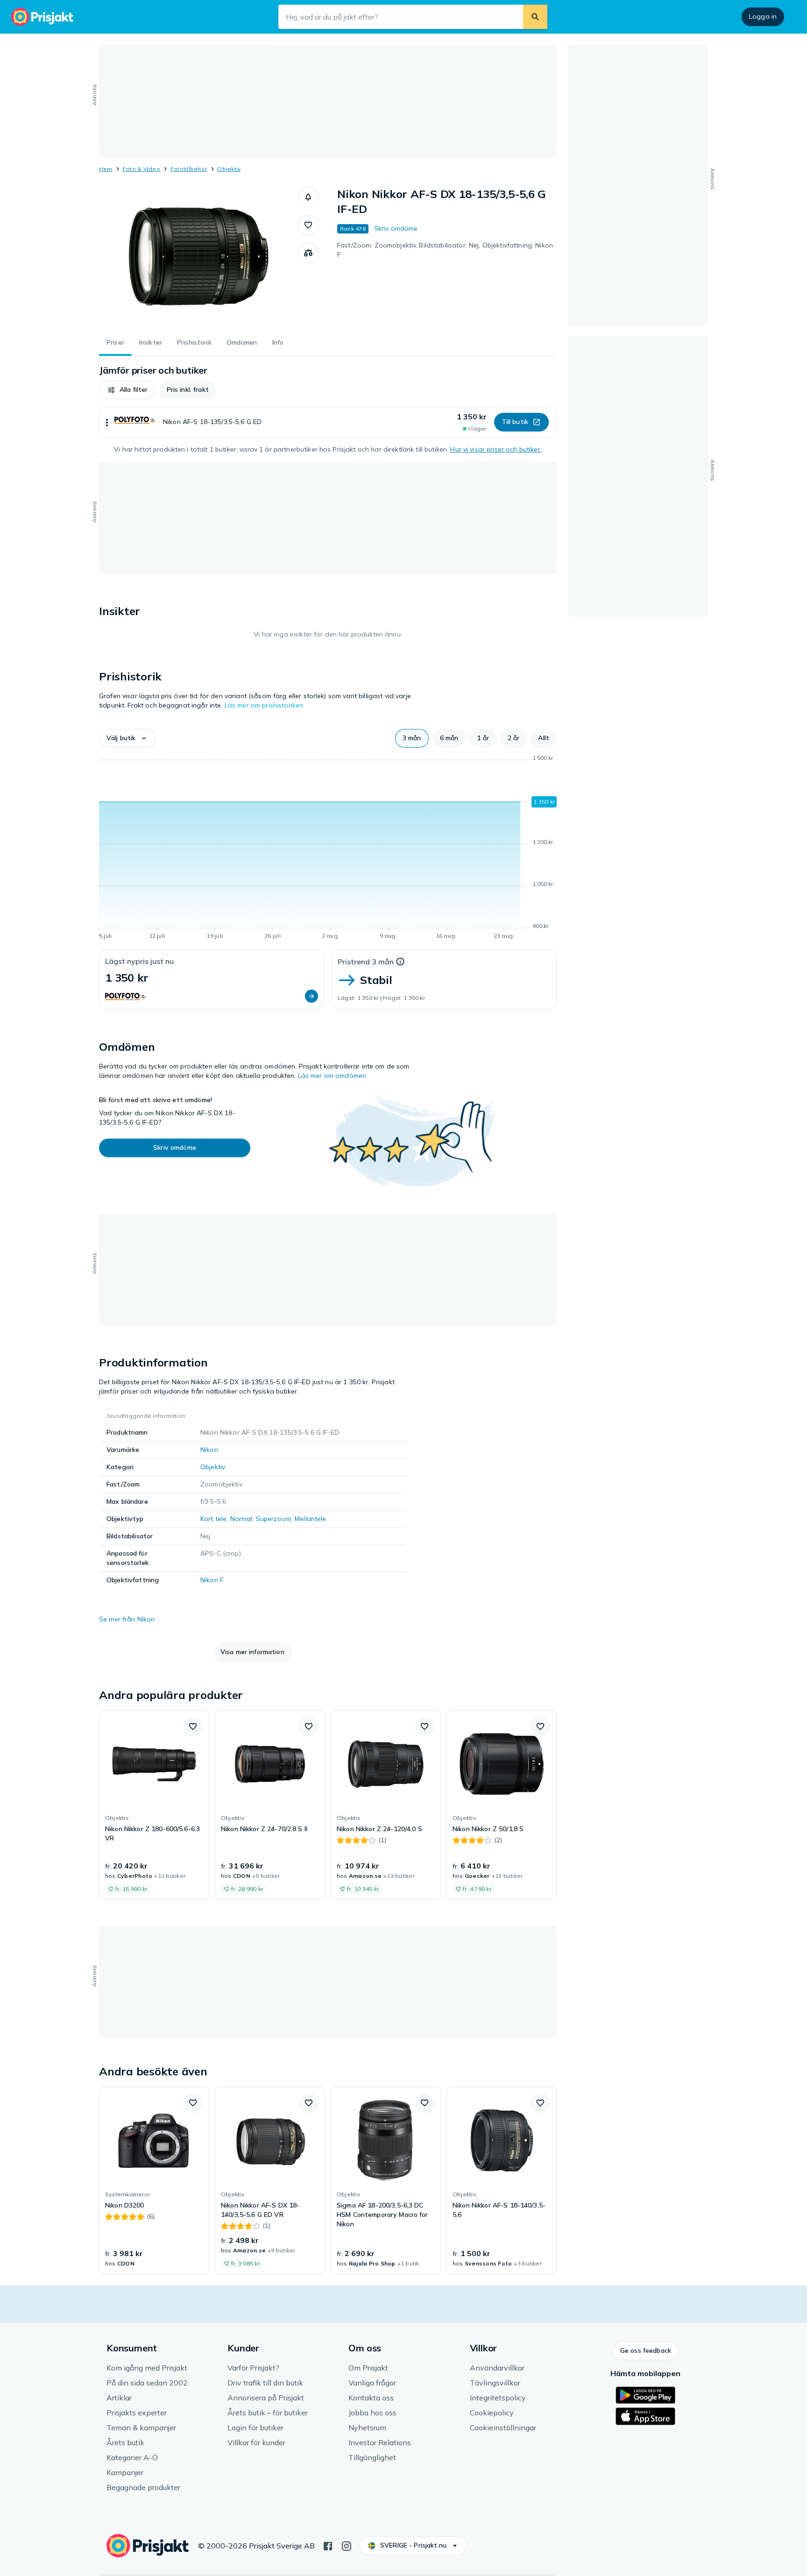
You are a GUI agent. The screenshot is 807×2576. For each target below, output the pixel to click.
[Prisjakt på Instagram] (347, 2545)
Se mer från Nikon (127, 1619)
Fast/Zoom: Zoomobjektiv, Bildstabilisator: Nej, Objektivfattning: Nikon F (445, 250)
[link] (154, 1805)
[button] (308, 197)
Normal (241, 1519)
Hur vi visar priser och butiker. (496, 449)
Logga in (763, 16)
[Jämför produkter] (308, 253)
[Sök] (535, 17)
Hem (106, 169)
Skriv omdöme (396, 228)
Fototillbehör (189, 169)
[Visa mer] (107, 422)
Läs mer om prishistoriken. (265, 705)
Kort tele (213, 1519)
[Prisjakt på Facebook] (328, 2545)
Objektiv (229, 169)
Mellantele (310, 1519)
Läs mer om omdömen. (333, 1076)
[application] (328, 849)
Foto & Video (142, 169)
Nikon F (212, 1580)
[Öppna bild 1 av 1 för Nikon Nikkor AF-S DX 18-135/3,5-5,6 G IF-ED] (198, 257)
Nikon (209, 1450)
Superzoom (274, 1519)
